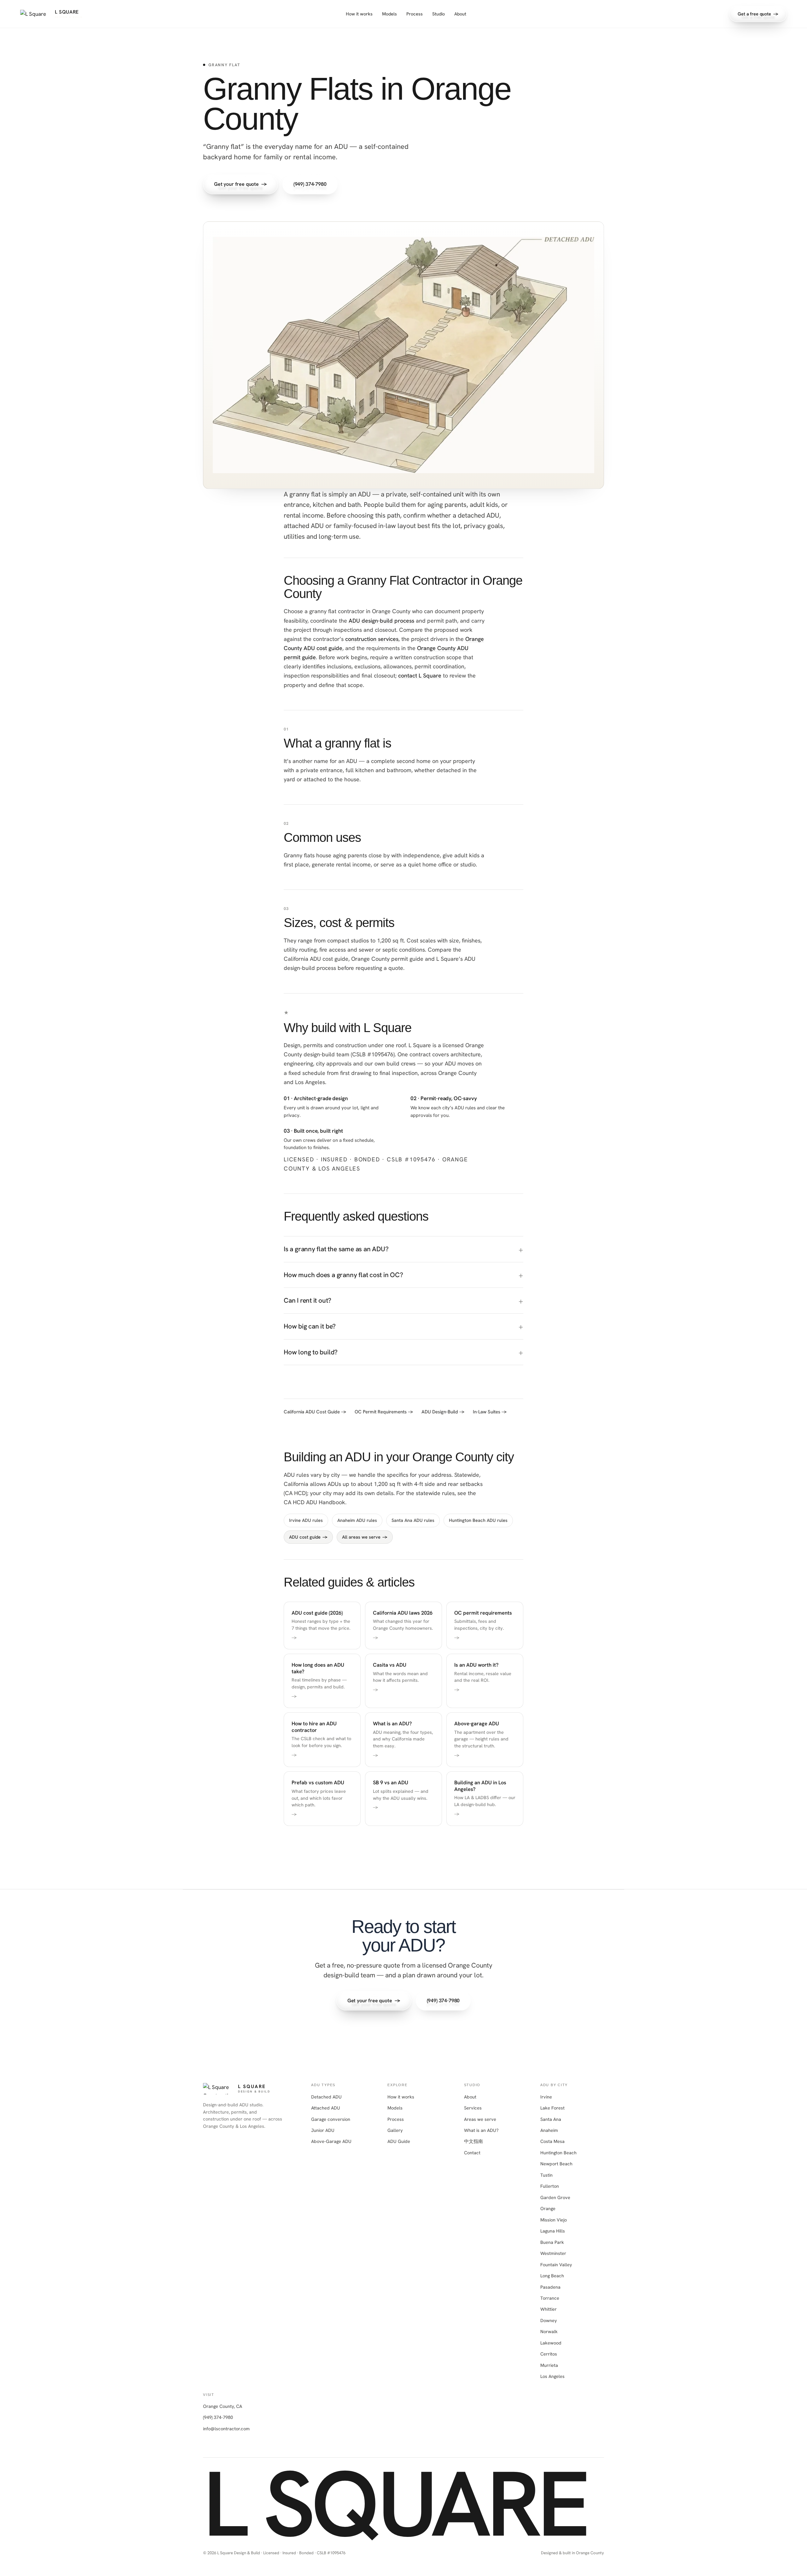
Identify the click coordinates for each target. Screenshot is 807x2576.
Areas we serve (480, 2119)
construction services (372, 639)
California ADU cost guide (316, 959)
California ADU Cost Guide (315, 1412)
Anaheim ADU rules (357, 1520)
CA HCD (295, 1493)
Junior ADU (323, 2130)
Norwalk (549, 2331)
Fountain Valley (556, 2265)
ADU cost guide (308, 1537)
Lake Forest (552, 2108)
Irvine (546, 2097)
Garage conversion (331, 2119)
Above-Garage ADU (331, 2141)
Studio (438, 14)
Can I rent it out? (308, 1300)
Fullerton (550, 2186)
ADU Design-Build (443, 1412)
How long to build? (311, 1352)
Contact (472, 2153)
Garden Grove (555, 2197)
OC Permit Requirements (384, 1412)
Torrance (550, 2298)
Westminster (553, 2253)
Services (473, 2108)
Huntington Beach (558, 2153)
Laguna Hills (553, 2231)
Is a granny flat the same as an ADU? (336, 1249)
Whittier (549, 2309)
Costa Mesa (552, 2141)
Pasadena (550, 2287)
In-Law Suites (490, 1412)
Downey (549, 2320)
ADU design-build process (381, 621)
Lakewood (551, 2343)
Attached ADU (326, 2108)
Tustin (546, 2175)
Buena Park (552, 2242)
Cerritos (549, 2354)
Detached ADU (326, 2097)
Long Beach (552, 2276)
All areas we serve (365, 1537)
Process (415, 14)
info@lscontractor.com (226, 2429)
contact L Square (420, 675)
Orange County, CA (223, 2406)
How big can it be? (310, 1326)
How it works (359, 14)
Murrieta (549, 2365)
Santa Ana (551, 2119)
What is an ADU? (481, 2130)
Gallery (395, 2130)
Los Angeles (552, 2376)
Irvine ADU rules (306, 1520)
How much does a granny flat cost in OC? (343, 1275)
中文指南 (473, 2141)
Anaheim (549, 2130)
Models (389, 14)
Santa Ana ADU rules (413, 1520)
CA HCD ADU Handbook (314, 1502)
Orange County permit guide (387, 959)
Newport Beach (556, 2164)
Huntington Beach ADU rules (478, 1520)
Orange (548, 2208)
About (460, 14)
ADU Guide (399, 2141)
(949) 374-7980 (218, 2417)
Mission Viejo (554, 2220)
